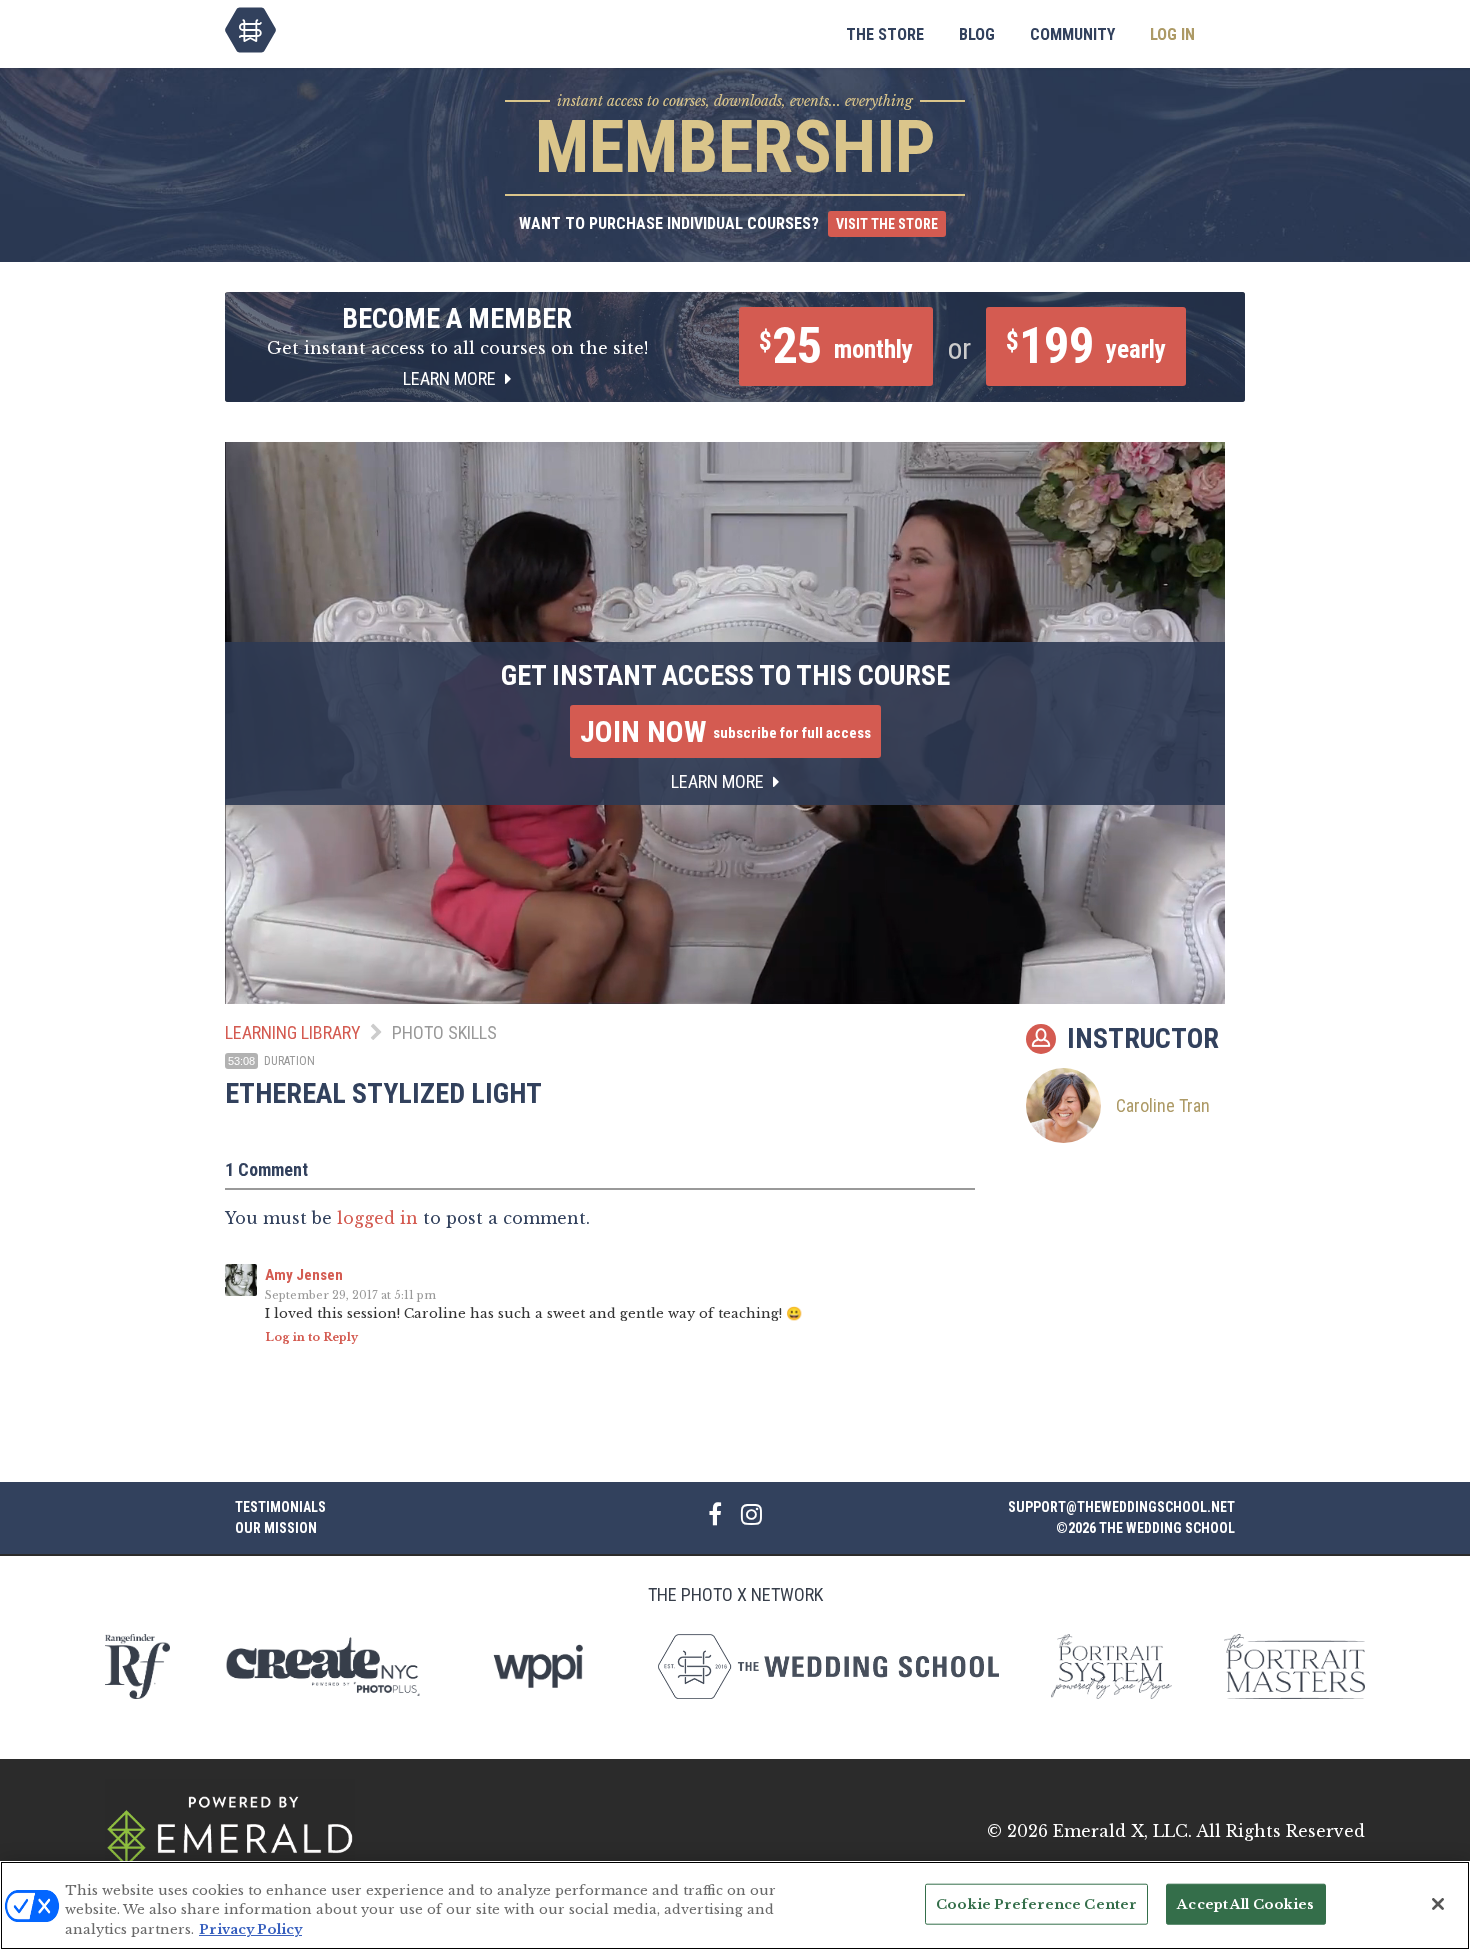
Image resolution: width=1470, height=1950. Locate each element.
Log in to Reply (311, 1337)
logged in (377, 1218)
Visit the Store (887, 224)
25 (836, 346)
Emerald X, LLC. (1122, 1831)
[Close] (1438, 1904)
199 (1086, 346)
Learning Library (293, 1032)
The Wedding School (250, 30)
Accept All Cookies (1245, 1903)
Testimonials (280, 1507)
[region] (735, 1905)
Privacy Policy (250, 1929)
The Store (885, 34)
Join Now (725, 731)
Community (1072, 34)
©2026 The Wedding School (1145, 1528)
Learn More (451, 378)
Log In (1172, 34)
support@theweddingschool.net (1121, 1507)
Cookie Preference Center (1036, 1903)
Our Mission (276, 1528)
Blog (977, 34)
